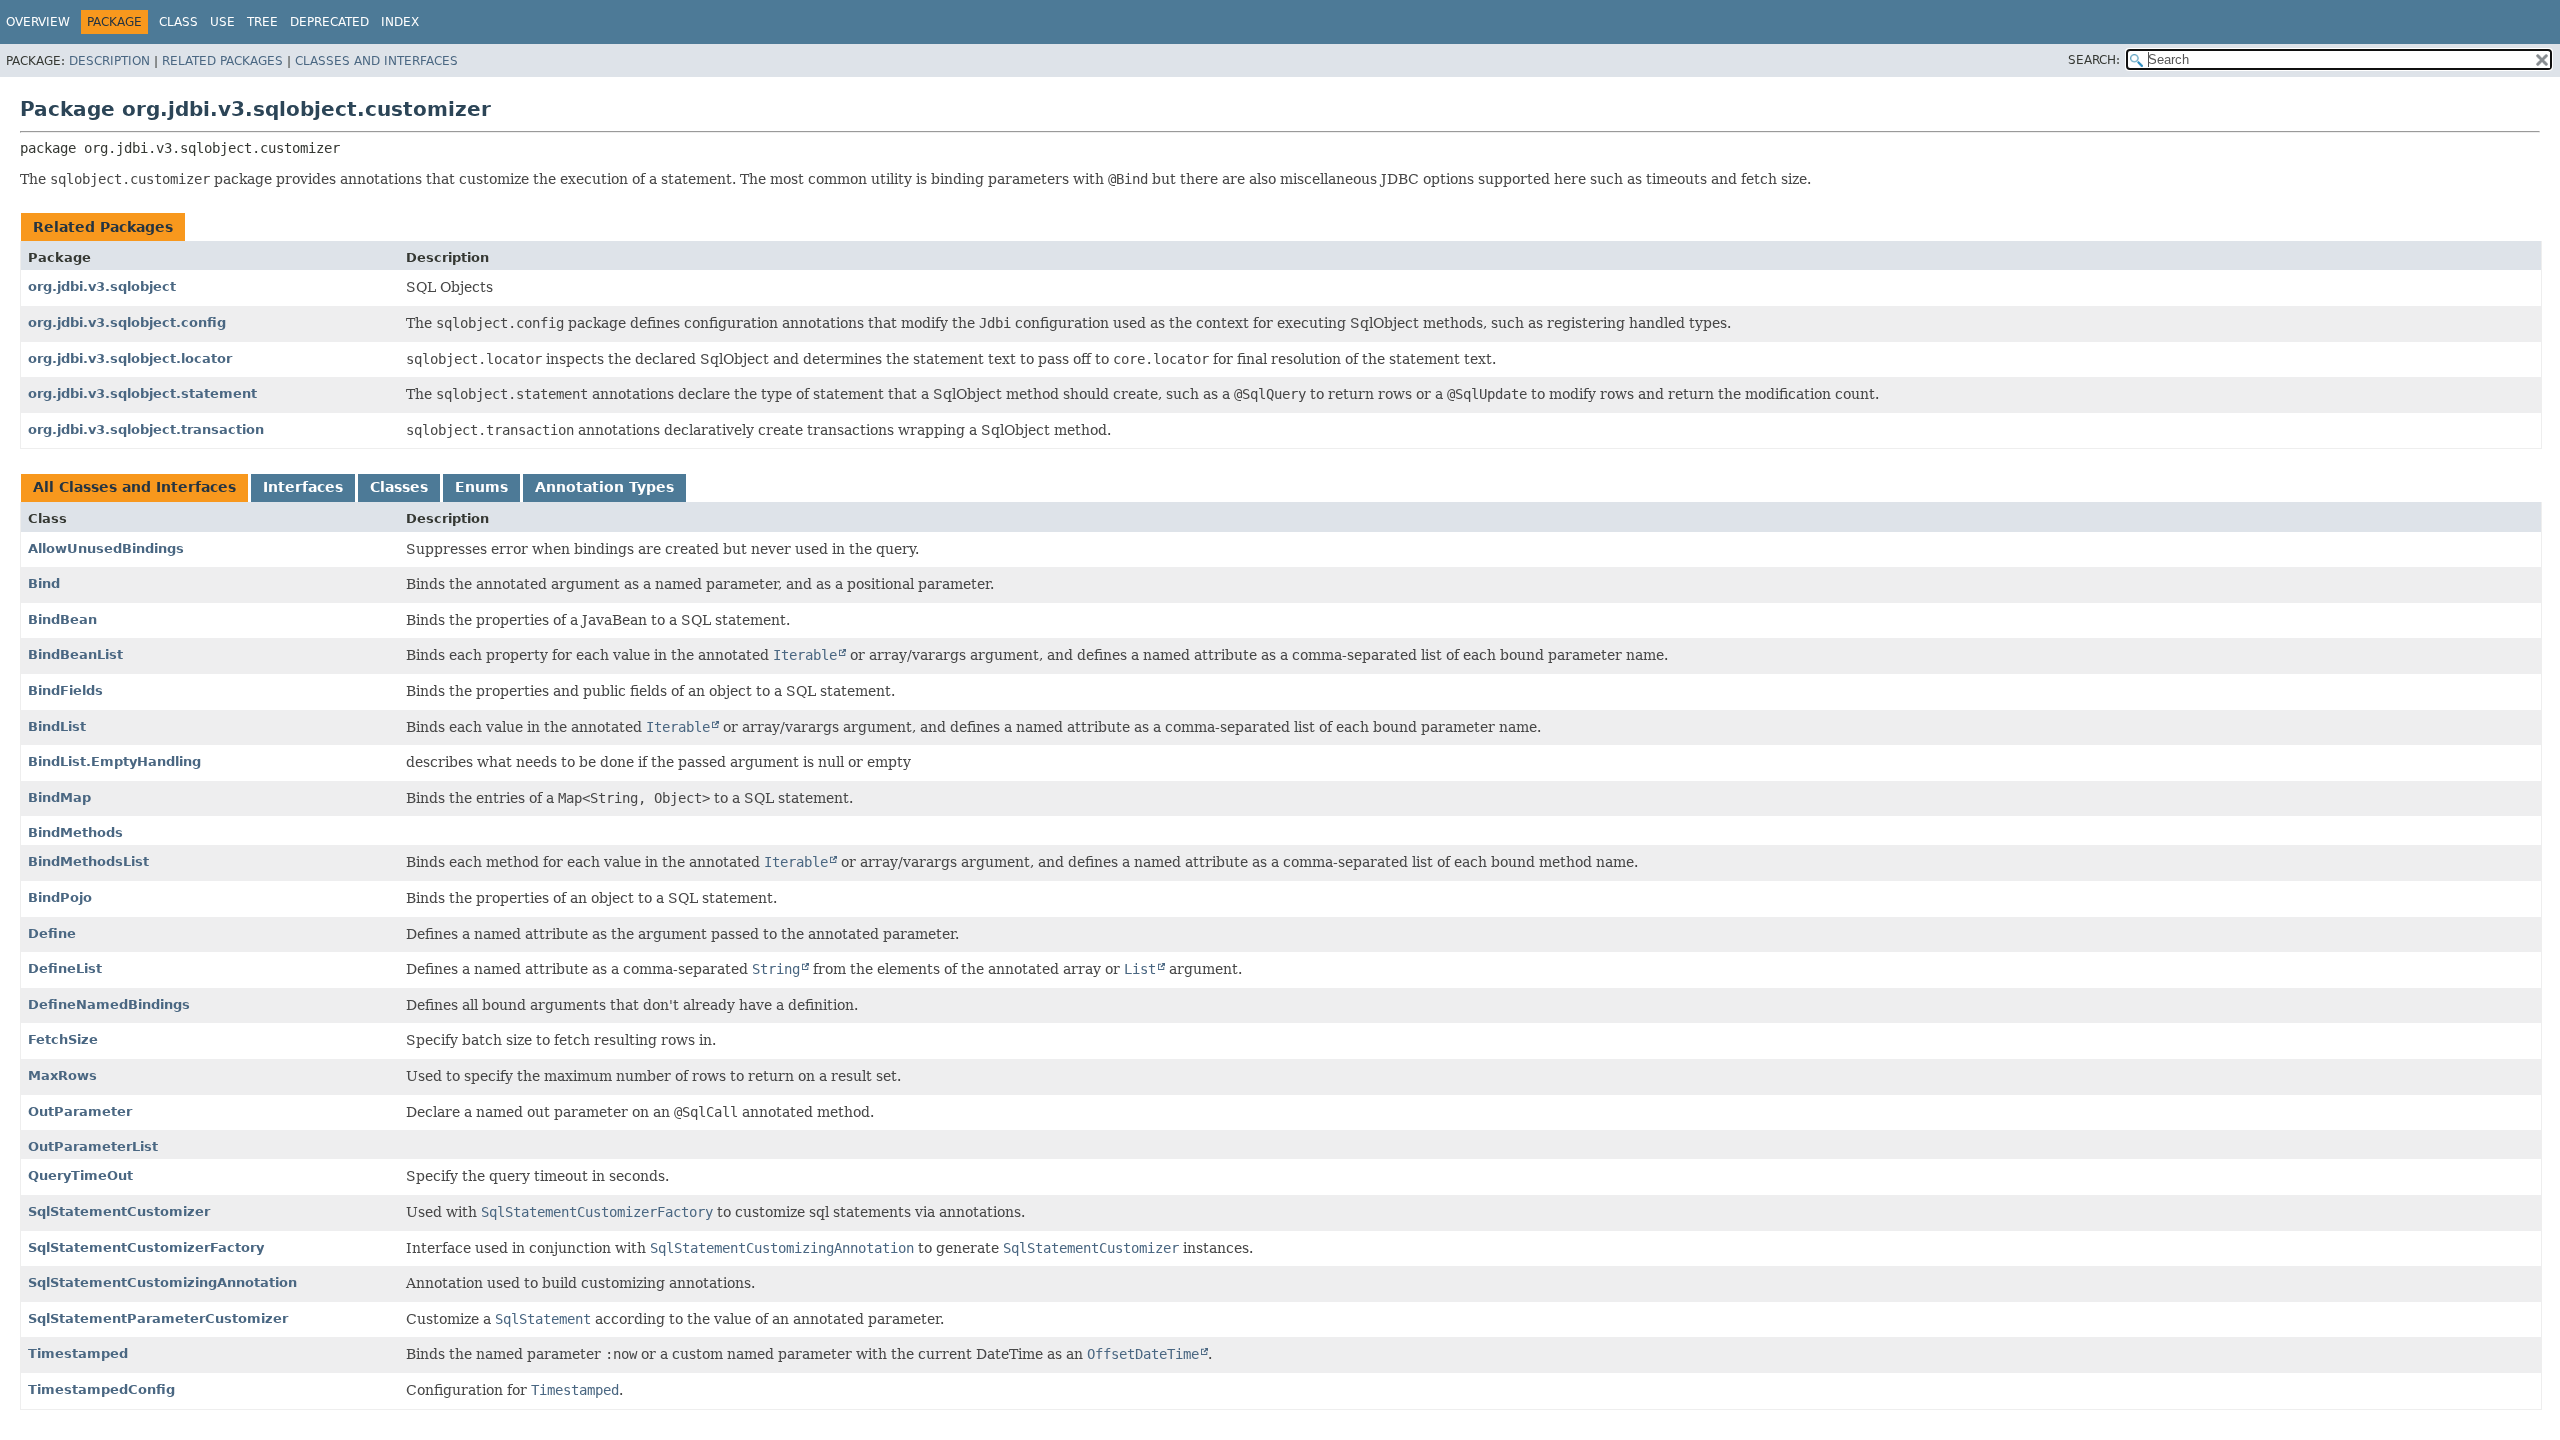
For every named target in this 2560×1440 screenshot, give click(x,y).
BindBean (62, 619)
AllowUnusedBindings (106, 548)
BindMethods (75, 832)
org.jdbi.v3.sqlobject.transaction (146, 429)
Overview (38, 22)
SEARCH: (2094, 60)
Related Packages (222, 61)
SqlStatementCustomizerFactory (146, 1247)
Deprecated (329, 22)
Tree (262, 22)
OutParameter (80, 1111)
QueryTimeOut (80, 1175)
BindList (57, 726)
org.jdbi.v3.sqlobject (102, 286)
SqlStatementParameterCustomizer (158, 1318)
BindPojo (60, 897)
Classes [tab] (399, 487)
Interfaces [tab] (303, 487)
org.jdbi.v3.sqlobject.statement (142, 393)
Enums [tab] (481, 487)
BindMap (59, 797)
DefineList (65, 968)
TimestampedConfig (101, 1389)
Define (52, 933)
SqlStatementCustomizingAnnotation (162, 1282)
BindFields (65, 690)
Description (109, 61)
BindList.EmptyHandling (114, 761)
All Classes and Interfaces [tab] (134, 487)
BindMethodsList (88, 861)
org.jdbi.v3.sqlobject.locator (130, 358)
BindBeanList (75, 654)
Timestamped (78, 1353)
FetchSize (63, 1039)
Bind (44, 583)
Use (222, 22)
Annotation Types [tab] (604, 487)
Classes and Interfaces (376, 61)
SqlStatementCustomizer (119, 1211)
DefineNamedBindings (109, 1004)
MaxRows (62, 1075)
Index (400, 22)
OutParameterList (93, 1146)
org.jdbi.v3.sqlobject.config (127, 322)
